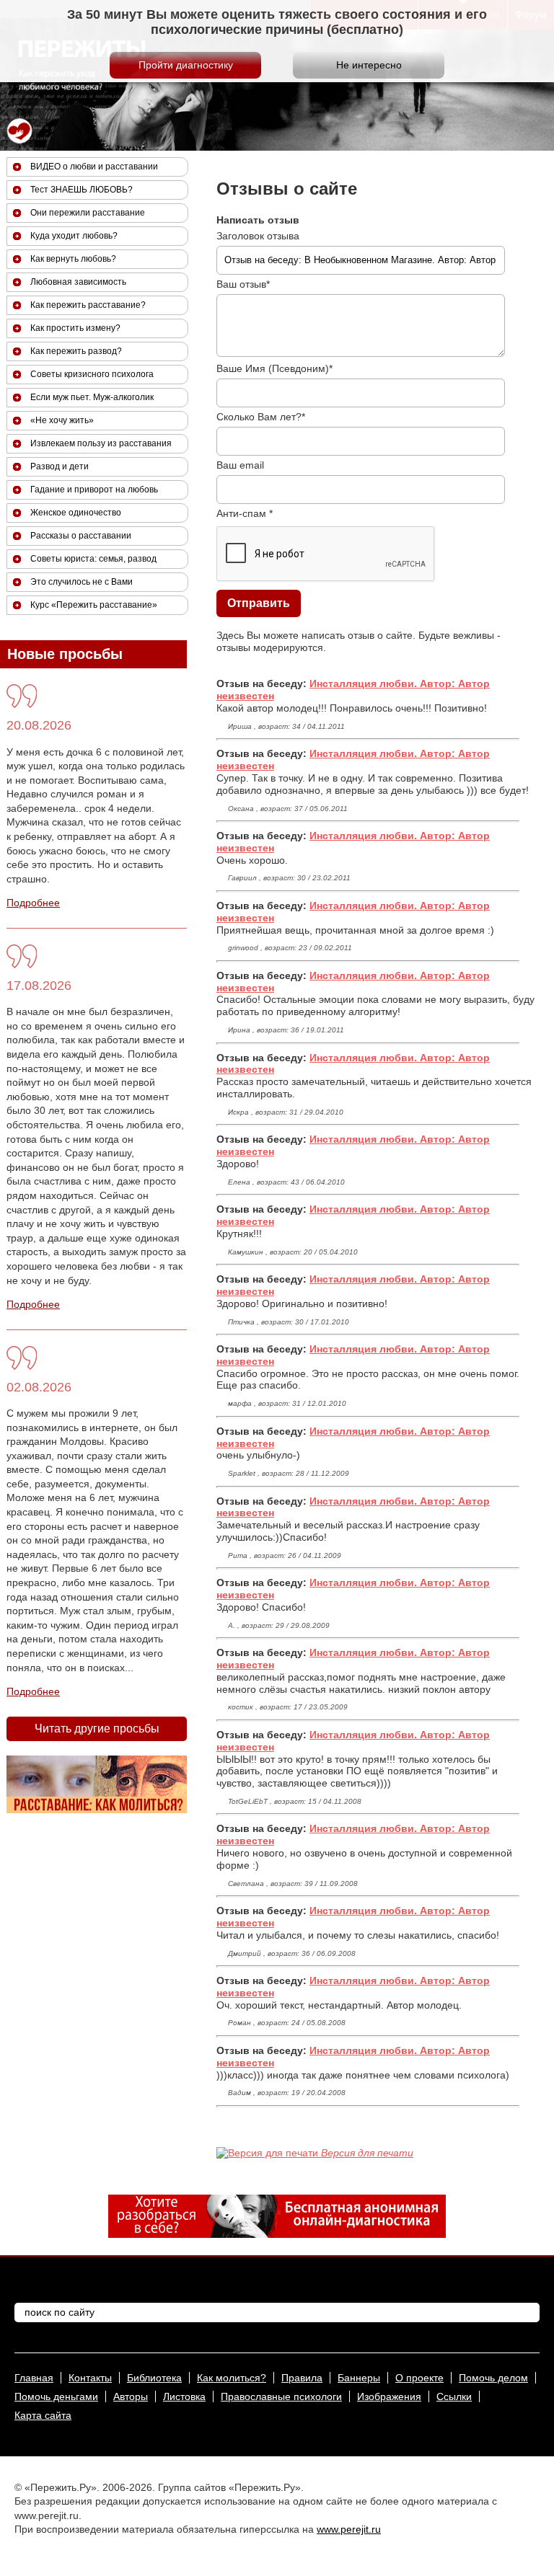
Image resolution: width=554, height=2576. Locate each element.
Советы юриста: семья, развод (93, 559)
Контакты (90, 2378)
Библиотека (154, 2378)
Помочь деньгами (56, 2396)
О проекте (419, 2378)
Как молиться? (232, 2378)
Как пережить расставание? (88, 305)
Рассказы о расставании (81, 536)
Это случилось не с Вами (82, 582)
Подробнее (33, 903)
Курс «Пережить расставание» (94, 605)
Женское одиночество (76, 513)
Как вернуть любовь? (73, 259)
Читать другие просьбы (97, 1729)
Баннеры (359, 2378)
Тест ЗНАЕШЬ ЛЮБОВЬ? (82, 190)
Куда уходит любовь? (74, 236)
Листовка (184, 2396)
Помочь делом (493, 2378)
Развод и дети (60, 466)
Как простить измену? (75, 328)
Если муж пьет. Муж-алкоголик (92, 397)
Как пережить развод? (76, 351)
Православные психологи (281, 2396)
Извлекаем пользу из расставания (101, 443)
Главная (34, 2378)
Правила (302, 2378)
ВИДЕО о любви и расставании (94, 167)
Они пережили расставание (88, 213)
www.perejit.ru (349, 2529)
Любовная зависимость (78, 282)
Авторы (131, 2396)
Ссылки (454, 2396)
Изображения (389, 2396)
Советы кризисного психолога (92, 374)
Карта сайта (43, 2415)
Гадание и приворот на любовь (94, 490)
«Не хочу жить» (62, 420)
